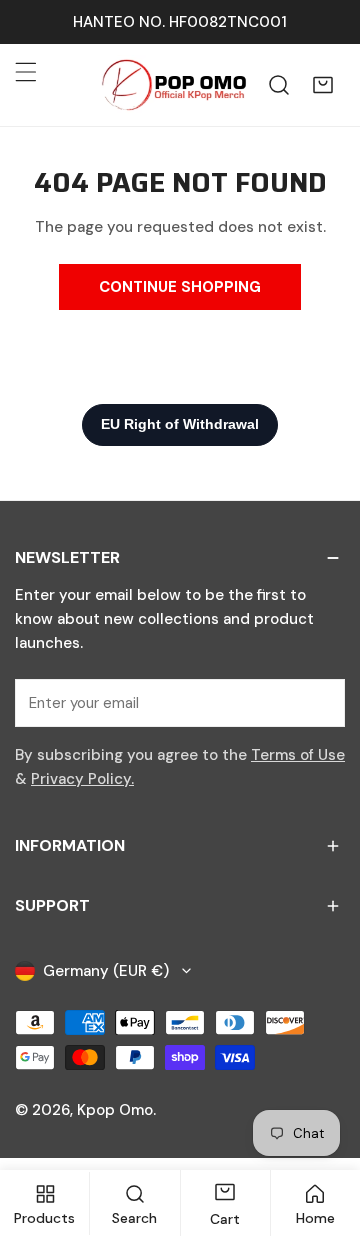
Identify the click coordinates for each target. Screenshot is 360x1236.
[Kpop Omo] (173, 85)
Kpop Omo (115, 1110)
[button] (323, 85)
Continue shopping (180, 287)
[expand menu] (26, 72)
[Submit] (319, 702)
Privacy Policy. (82, 779)
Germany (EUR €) (106, 971)
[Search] (279, 85)
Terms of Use (298, 755)
